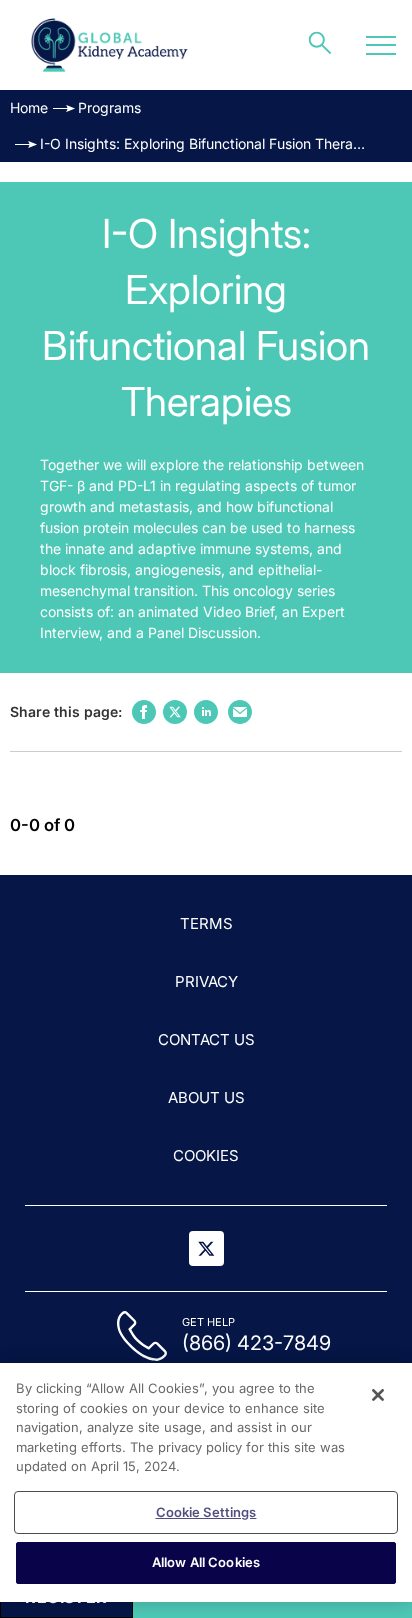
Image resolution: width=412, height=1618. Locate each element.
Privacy (206, 981)
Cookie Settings (206, 1512)
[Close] (378, 1395)
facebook (144, 712)
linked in (206, 712)
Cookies (206, 1155)
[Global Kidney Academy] (110, 45)
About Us (206, 1097)
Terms (206, 923)
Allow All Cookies (206, 1562)
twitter (175, 712)
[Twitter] (206, 1248)
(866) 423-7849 (256, 1343)
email (240, 712)
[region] (206, 1482)
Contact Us (206, 1039)
